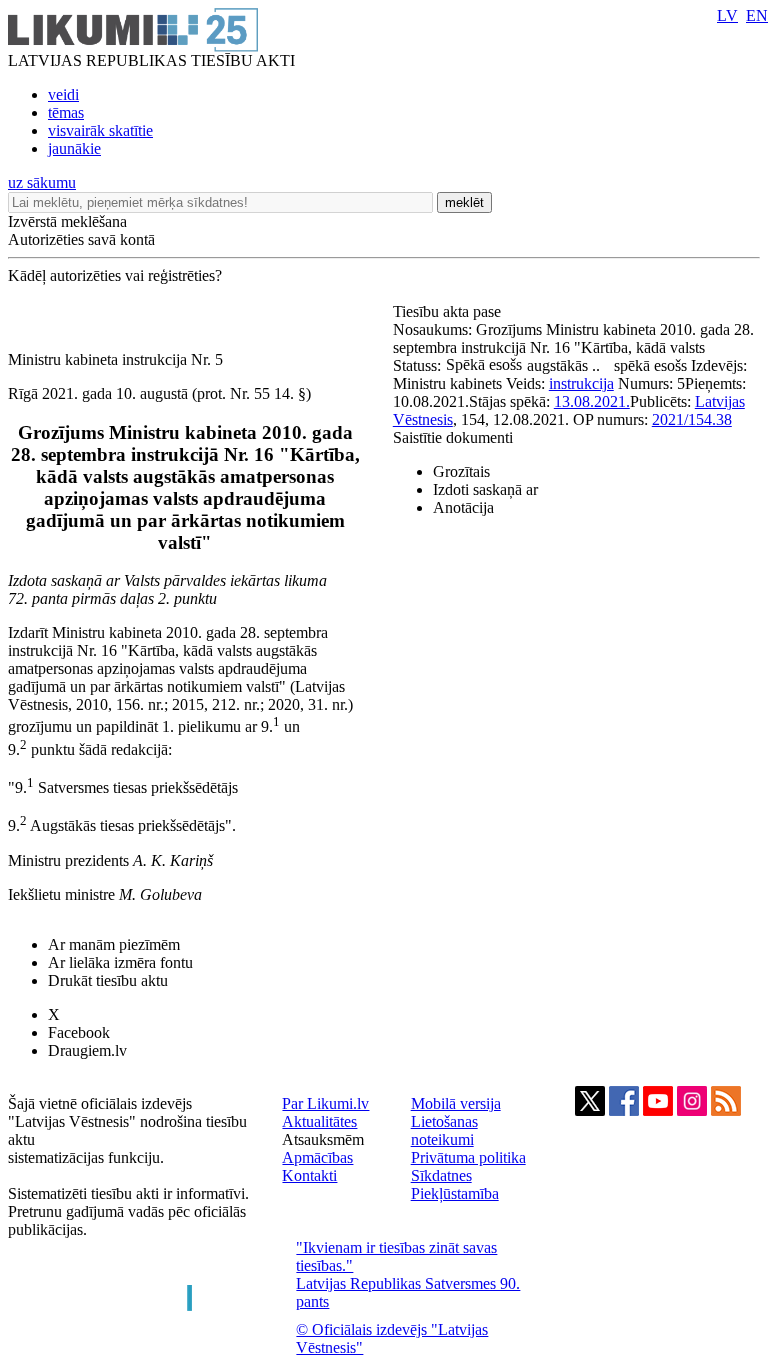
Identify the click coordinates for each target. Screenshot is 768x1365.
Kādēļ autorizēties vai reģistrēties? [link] (115, 275)
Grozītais (461, 471)
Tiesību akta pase (449, 311)
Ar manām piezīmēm (114, 944)
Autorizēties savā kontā (81, 239)
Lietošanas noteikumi (444, 1130)
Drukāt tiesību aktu (108, 980)
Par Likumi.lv (325, 1103)
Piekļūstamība (455, 1193)
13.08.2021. (592, 401)
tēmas (66, 112)
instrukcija (581, 383)
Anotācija (463, 507)
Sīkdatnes (441, 1175)
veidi (63, 94)
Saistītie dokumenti (453, 437)
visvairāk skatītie (100, 130)
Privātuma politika (468, 1157)
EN (757, 15)
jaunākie (74, 148)
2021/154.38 (692, 419)
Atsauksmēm (323, 1139)
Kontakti (309, 1175)
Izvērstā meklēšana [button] (67, 221)
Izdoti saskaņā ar (485, 489)
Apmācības (317, 1157)
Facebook (79, 1032)
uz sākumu (42, 182)
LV (727, 15)
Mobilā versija (456, 1103)
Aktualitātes (319, 1121)
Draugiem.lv (87, 1050)
